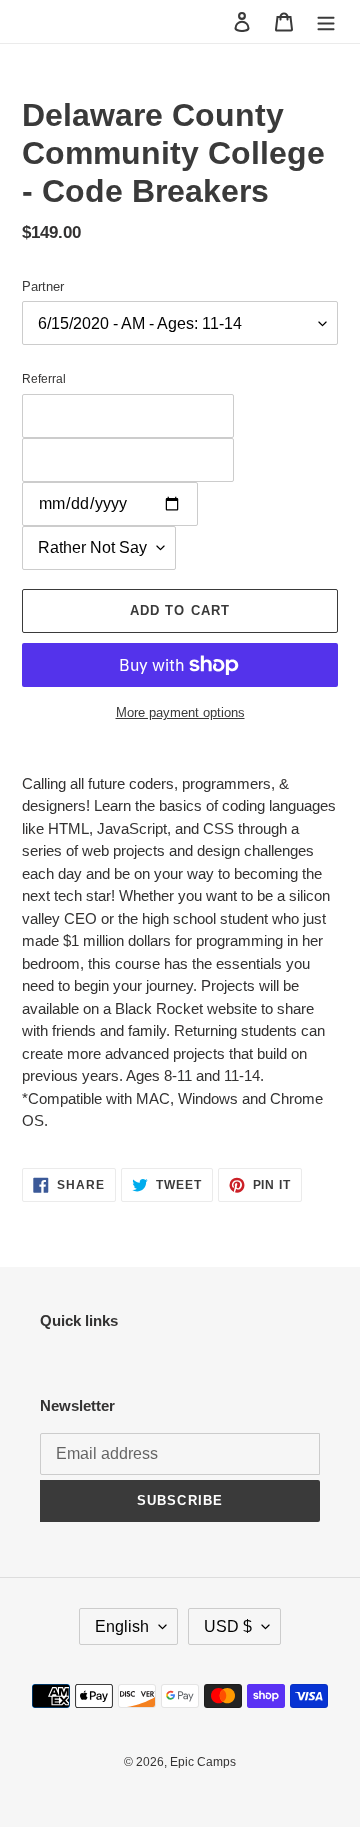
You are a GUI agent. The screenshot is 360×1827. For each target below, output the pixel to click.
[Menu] (326, 21)
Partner (43, 286)
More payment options (180, 712)
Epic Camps (203, 1762)
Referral (44, 379)
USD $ (228, 1626)
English (122, 1626)
